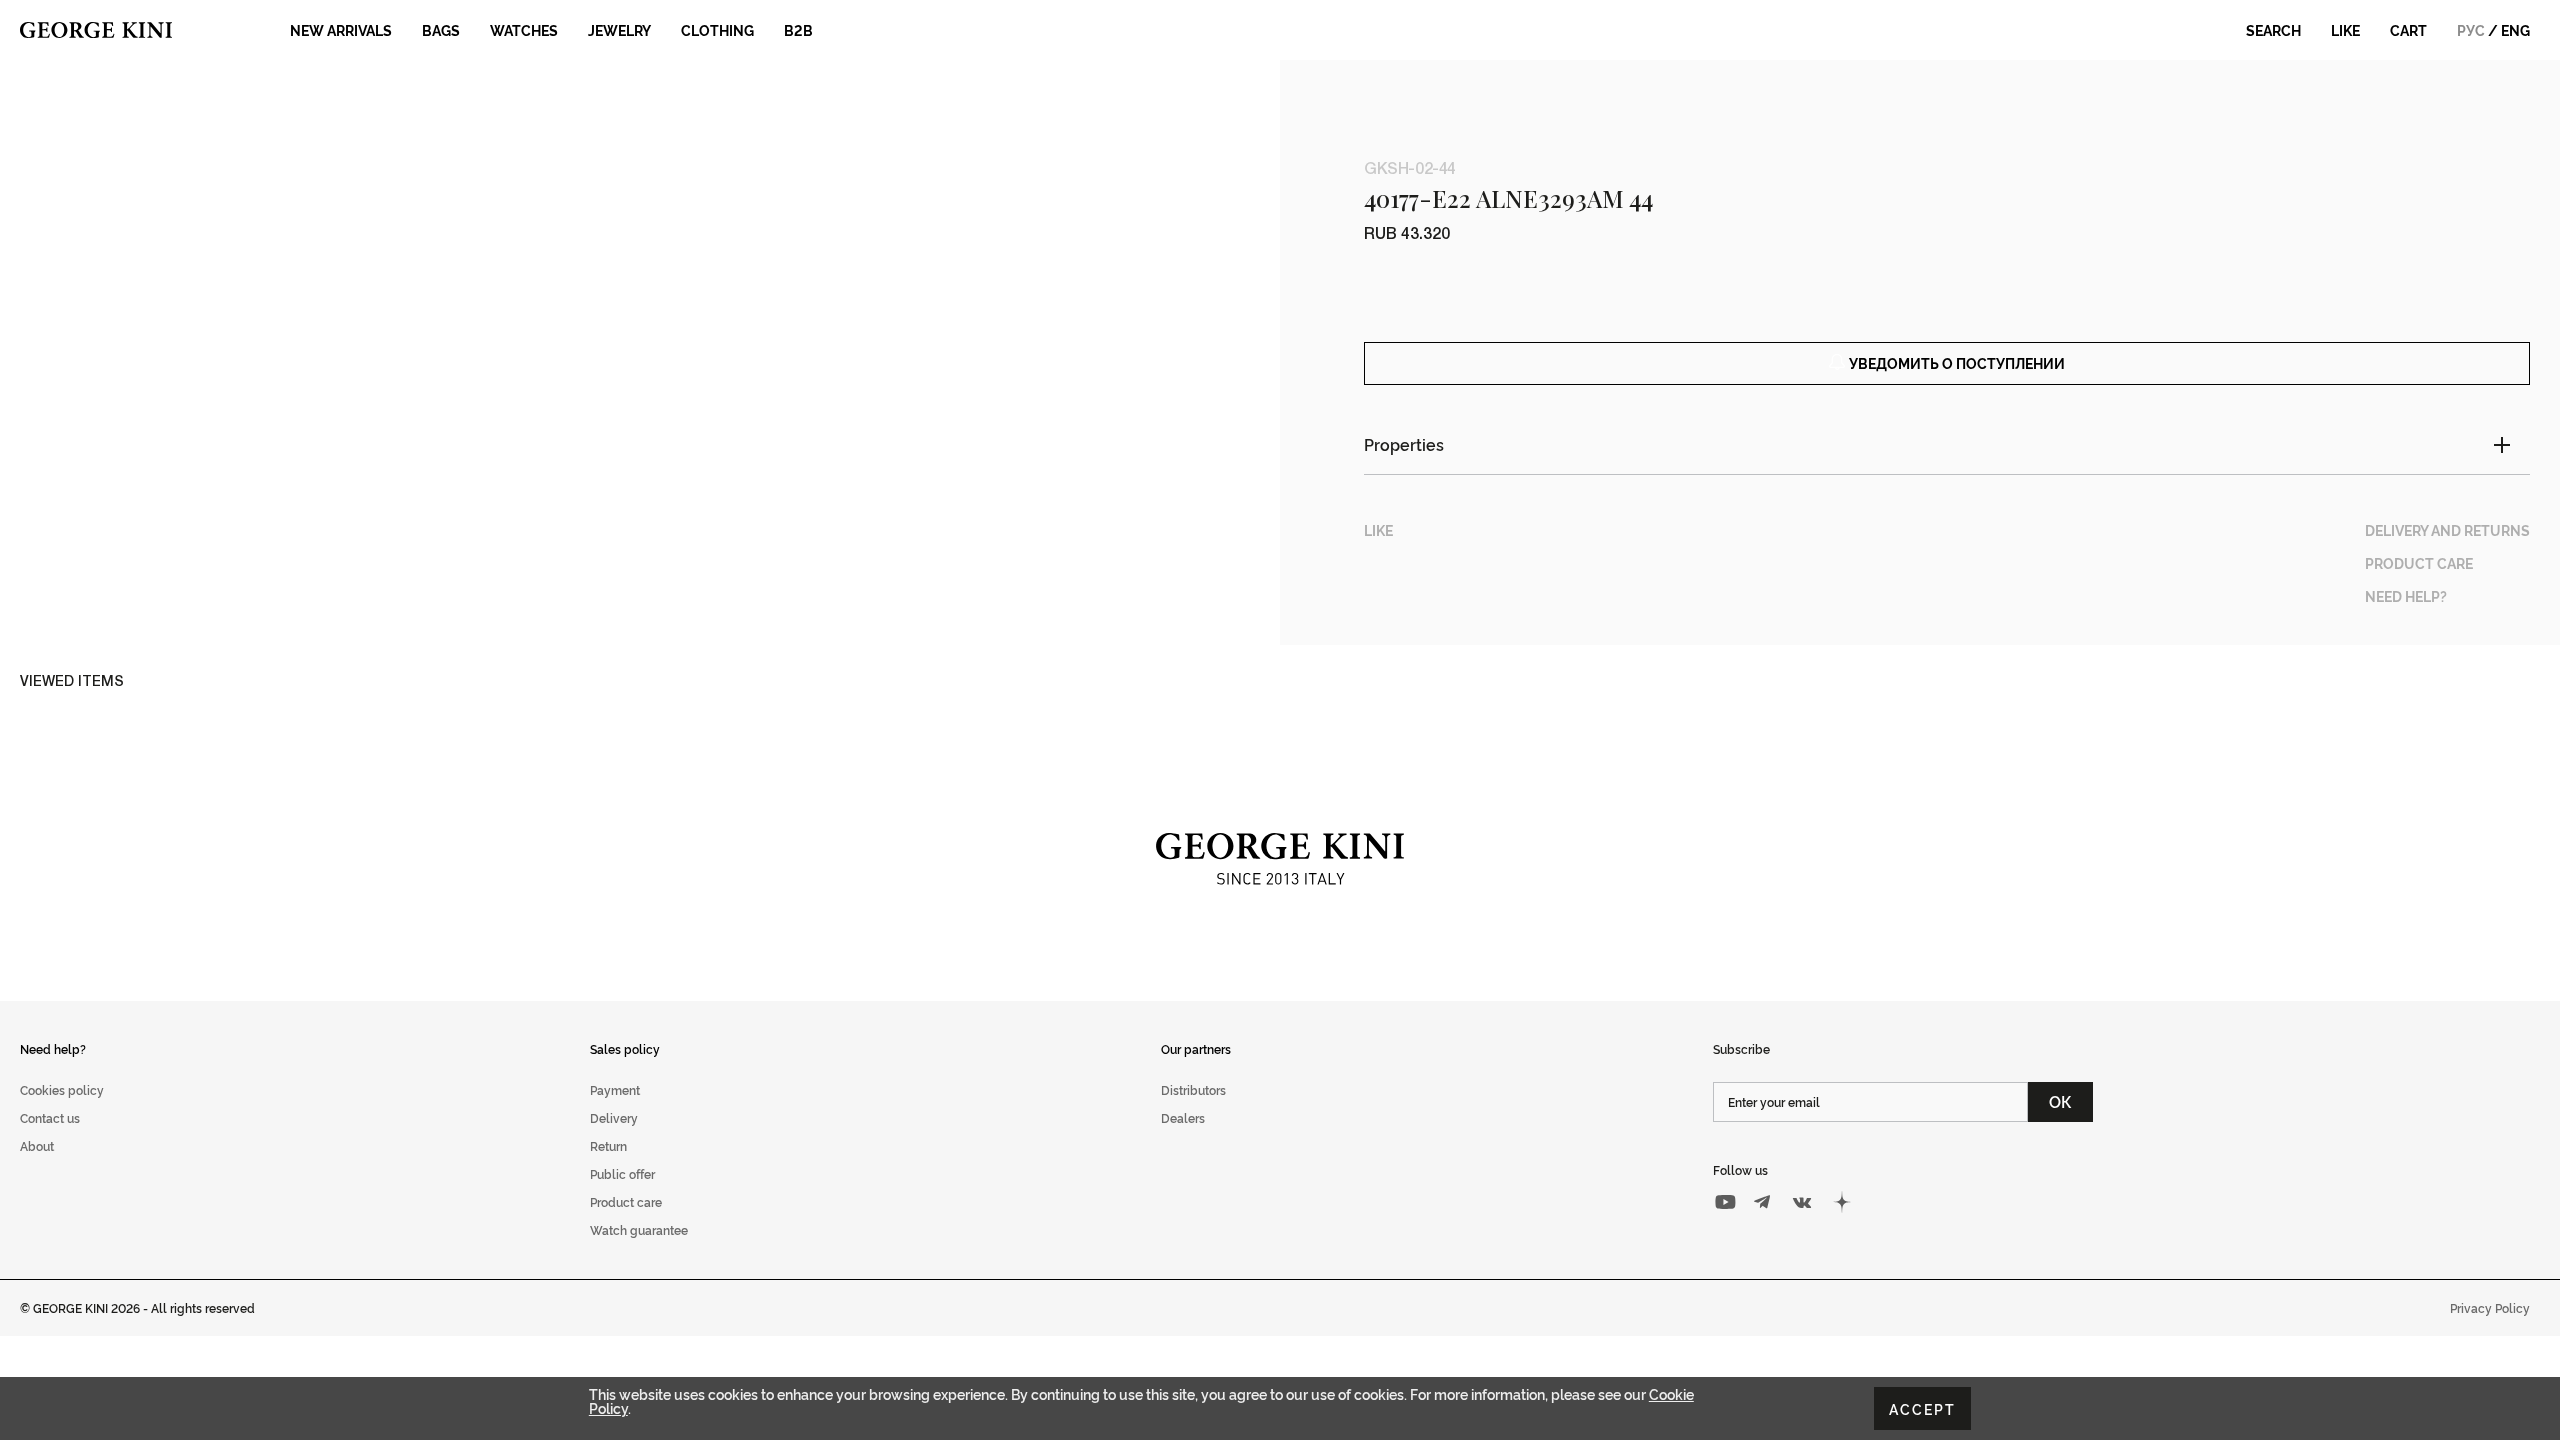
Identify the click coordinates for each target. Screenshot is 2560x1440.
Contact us (50, 1117)
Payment (615, 1089)
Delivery (614, 1117)
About (37, 1145)
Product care (626, 1201)
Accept (1922, 1408)
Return (608, 1145)
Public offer (622, 1173)
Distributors (1193, 1089)
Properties (1404, 444)
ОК (2060, 1101)
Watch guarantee (639, 1229)
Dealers (1183, 1117)
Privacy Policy (2490, 1307)
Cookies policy (62, 1089)
